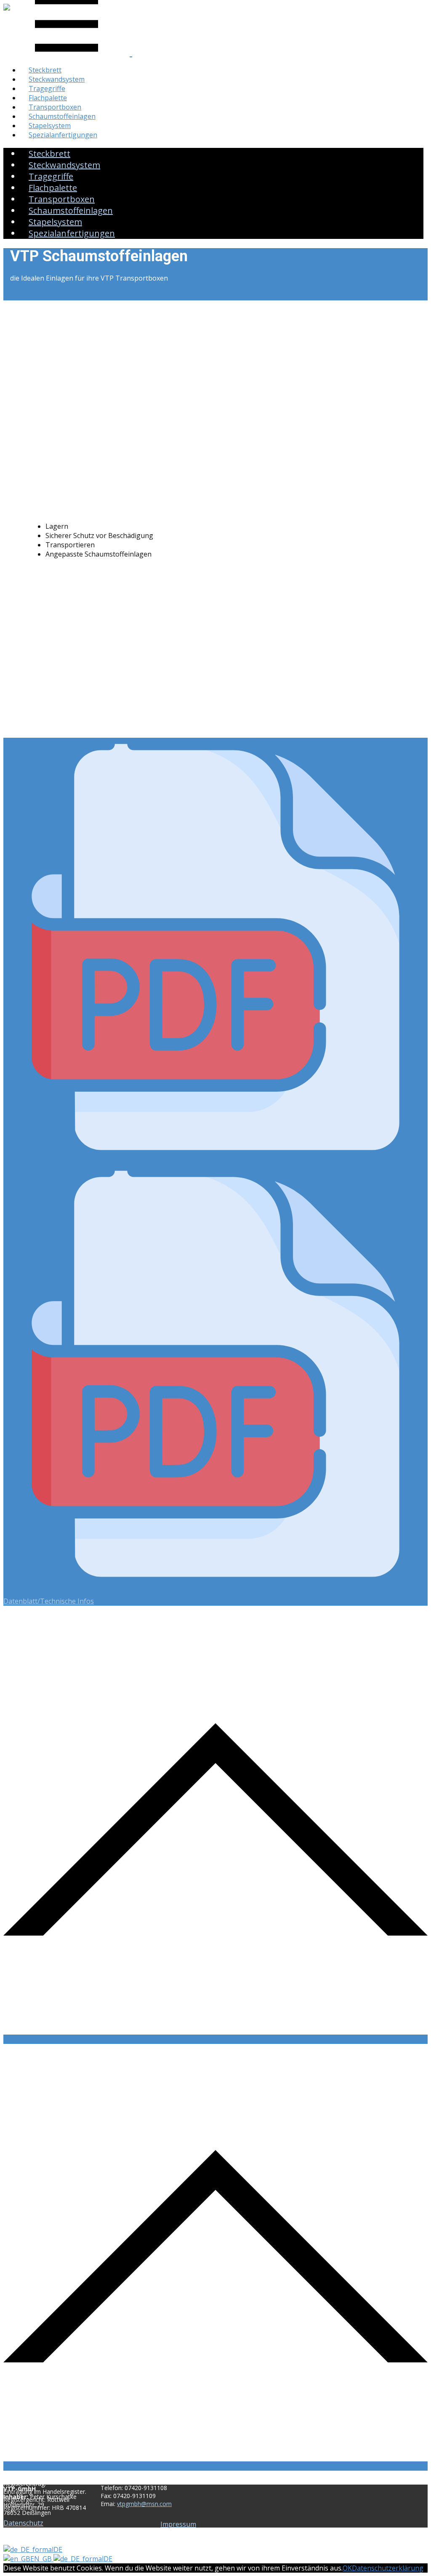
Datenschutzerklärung (388, 2568)
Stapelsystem (50, 126)
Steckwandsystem (57, 79)
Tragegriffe (47, 88)
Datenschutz (23, 2523)
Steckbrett (45, 70)
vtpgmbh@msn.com (144, 2504)
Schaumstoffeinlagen (62, 116)
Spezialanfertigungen (63, 135)
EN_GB (42, 2559)
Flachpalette (48, 98)
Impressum (178, 2524)
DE (58, 2549)
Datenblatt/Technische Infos (49, 1601)
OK (347, 2568)
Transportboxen (55, 107)
